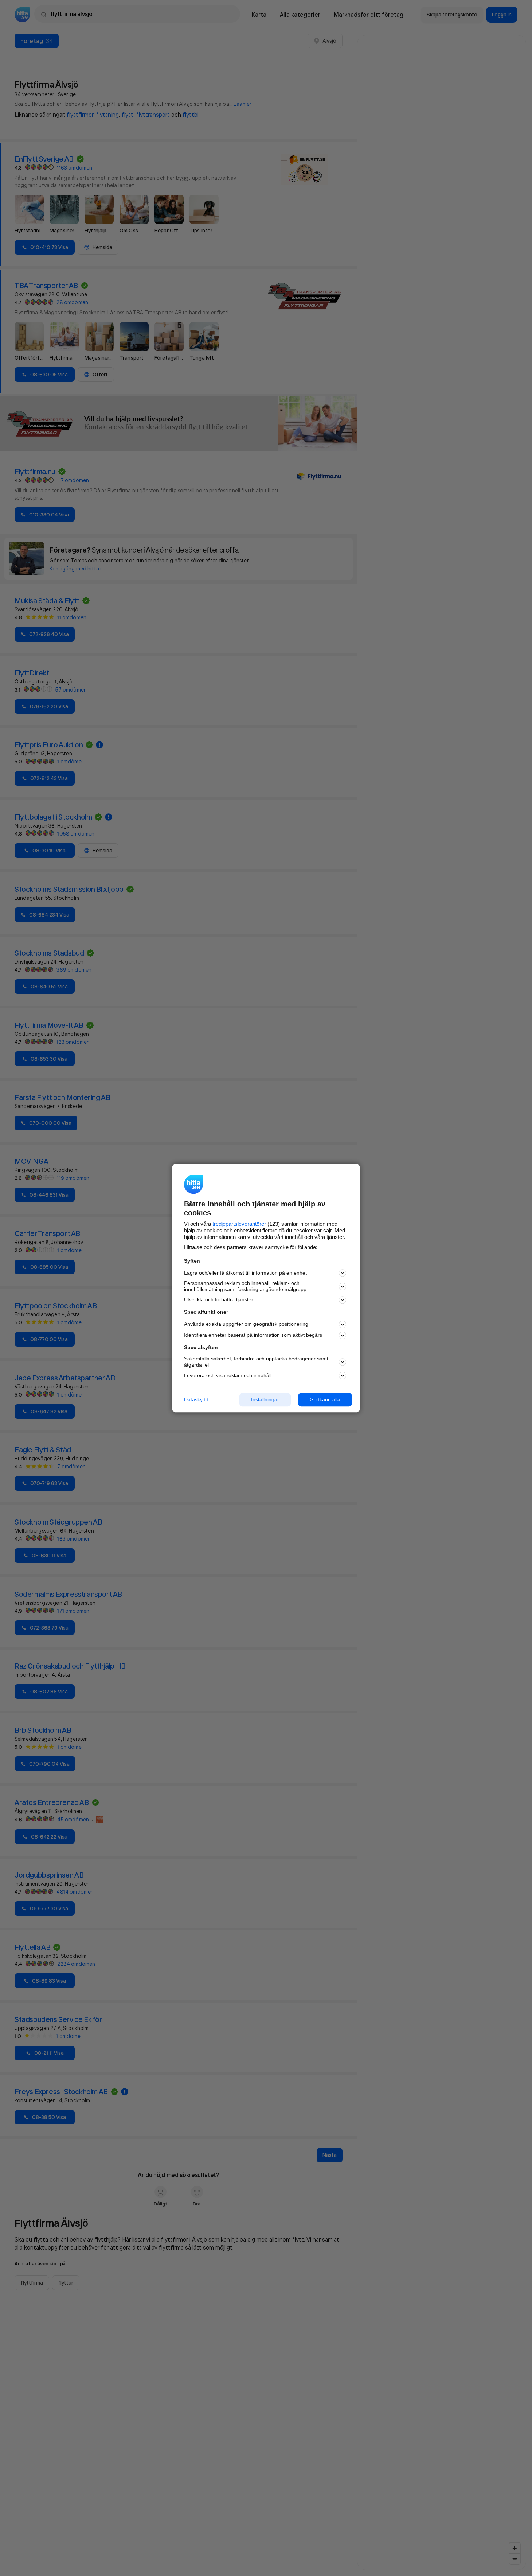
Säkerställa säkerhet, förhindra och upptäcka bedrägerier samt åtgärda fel (256, 1362)
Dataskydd (196, 1399)
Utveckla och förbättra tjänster (219, 1300)
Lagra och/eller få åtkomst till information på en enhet (245, 1273)
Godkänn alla (325, 1399)
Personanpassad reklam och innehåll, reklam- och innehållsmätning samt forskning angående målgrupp (245, 1287)
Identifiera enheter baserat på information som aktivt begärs (253, 1335)
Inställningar (265, 1399)
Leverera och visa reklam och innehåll (228, 1375)
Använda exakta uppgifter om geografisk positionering (246, 1324)
